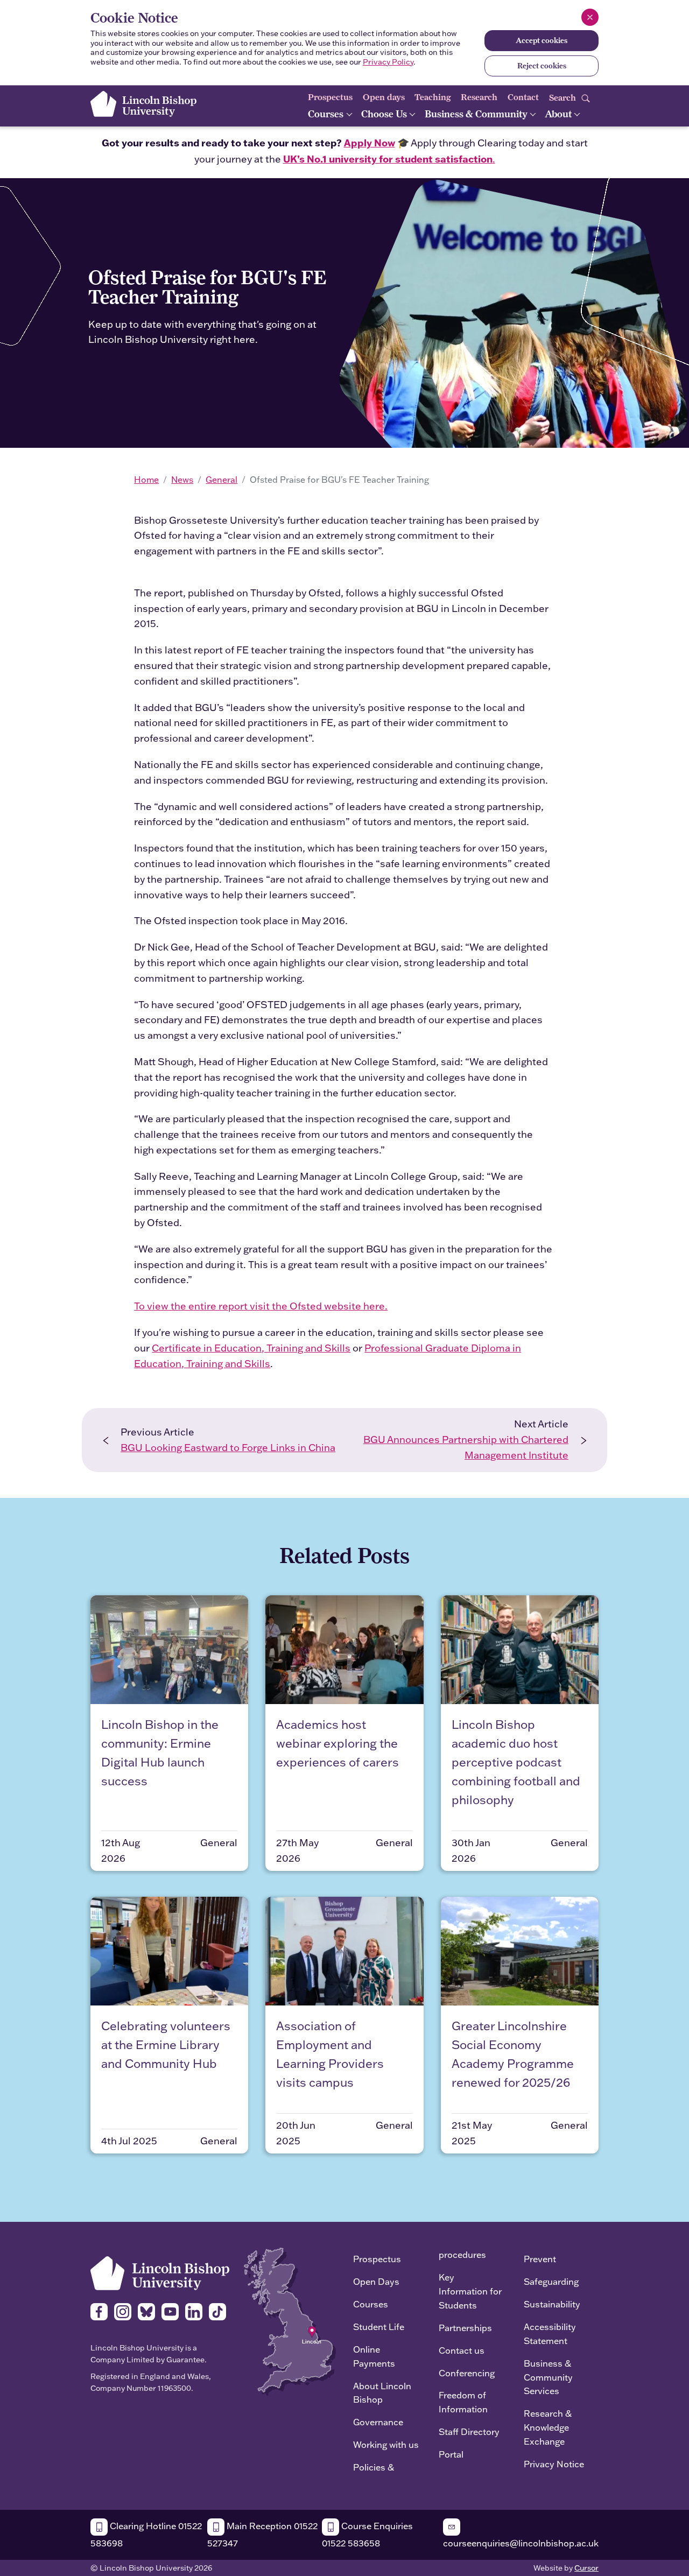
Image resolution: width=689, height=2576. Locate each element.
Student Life (379, 2327)
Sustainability (552, 2304)
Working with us (386, 2444)
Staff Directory (469, 2431)
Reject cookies (542, 66)
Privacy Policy (388, 62)
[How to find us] (290, 2321)
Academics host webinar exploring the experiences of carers (338, 1743)
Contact (523, 97)
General (222, 480)
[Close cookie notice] (590, 17)
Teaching (433, 97)
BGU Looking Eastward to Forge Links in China (228, 1448)
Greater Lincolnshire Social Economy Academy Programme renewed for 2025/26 (513, 2054)
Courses (327, 114)
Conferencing (467, 2373)
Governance (378, 2422)
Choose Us (385, 114)
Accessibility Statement (550, 2334)
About (559, 114)
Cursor (586, 2568)
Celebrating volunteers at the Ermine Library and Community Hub (166, 2044)
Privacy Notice (554, 2464)
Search (564, 97)
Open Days (376, 2281)
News (182, 480)
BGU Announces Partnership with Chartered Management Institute (466, 1447)
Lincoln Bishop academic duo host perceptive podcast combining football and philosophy (516, 1762)
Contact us (462, 2350)
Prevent (540, 2259)
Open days (384, 97)
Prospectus (330, 97)
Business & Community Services (548, 2377)
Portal (451, 2454)
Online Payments (374, 2356)
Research (479, 97)
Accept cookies (542, 40)
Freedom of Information (463, 2402)
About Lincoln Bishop (382, 2393)
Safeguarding (551, 2281)
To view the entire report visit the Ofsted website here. (261, 1306)
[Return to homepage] (143, 104)
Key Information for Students (470, 2291)
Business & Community (477, 114)
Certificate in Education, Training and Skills (251, 1348)
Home (146, 480)
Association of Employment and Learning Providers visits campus (330, 2054)
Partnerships (465, 2328)
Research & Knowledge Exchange (548, 2427)
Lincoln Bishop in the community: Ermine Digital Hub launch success (160, 1753)
